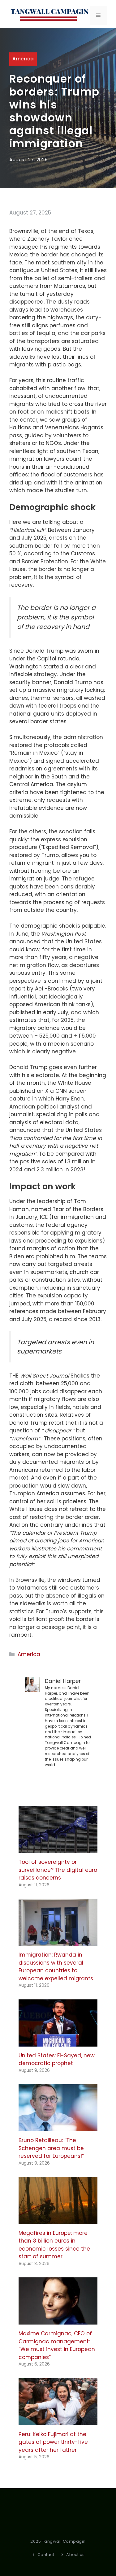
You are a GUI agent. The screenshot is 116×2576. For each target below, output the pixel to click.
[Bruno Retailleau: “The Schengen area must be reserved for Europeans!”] (58, 2127)
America (23, 59)
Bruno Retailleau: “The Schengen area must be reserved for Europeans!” (51, 2148)
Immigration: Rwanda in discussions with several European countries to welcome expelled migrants (56, 1967)
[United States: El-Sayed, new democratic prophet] (58, 2042)
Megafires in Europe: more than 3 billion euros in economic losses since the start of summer (54, 2245)
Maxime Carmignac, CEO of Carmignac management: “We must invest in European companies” (57, 2345)
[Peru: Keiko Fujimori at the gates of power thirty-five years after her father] (58, 2421)
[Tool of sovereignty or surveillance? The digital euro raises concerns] (58, 1849)
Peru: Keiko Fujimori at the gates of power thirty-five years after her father (53, 2442)
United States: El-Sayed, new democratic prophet (57, 2060)
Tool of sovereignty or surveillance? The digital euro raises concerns (58, 1870)
